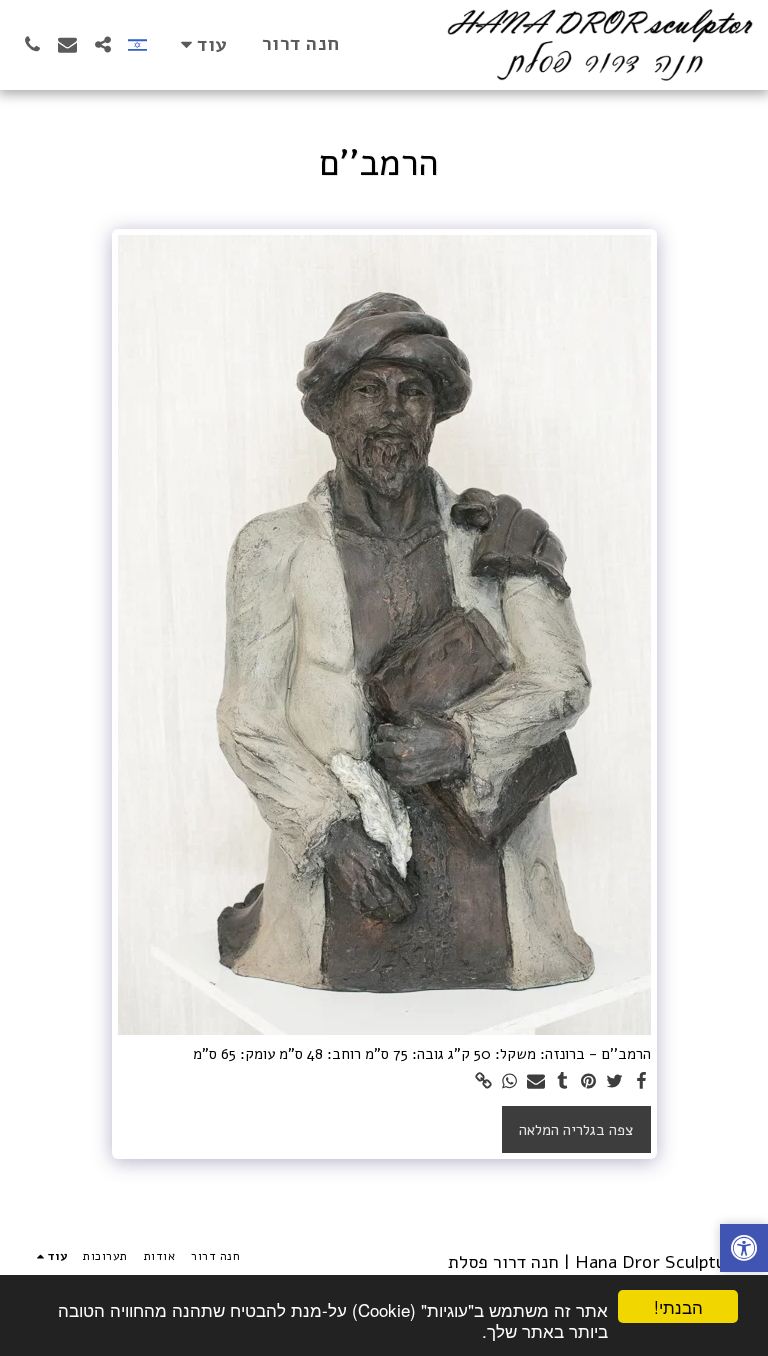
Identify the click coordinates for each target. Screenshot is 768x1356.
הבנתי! (678, 1306)
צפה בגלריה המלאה (576, 1130)
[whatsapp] (510, 1082)
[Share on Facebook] (641, 1082)
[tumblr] (562, 1082)
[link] (483, 1082)
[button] (102, 44)
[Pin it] (588, 1082)
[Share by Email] (536, 1082)
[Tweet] (615, 1082)
